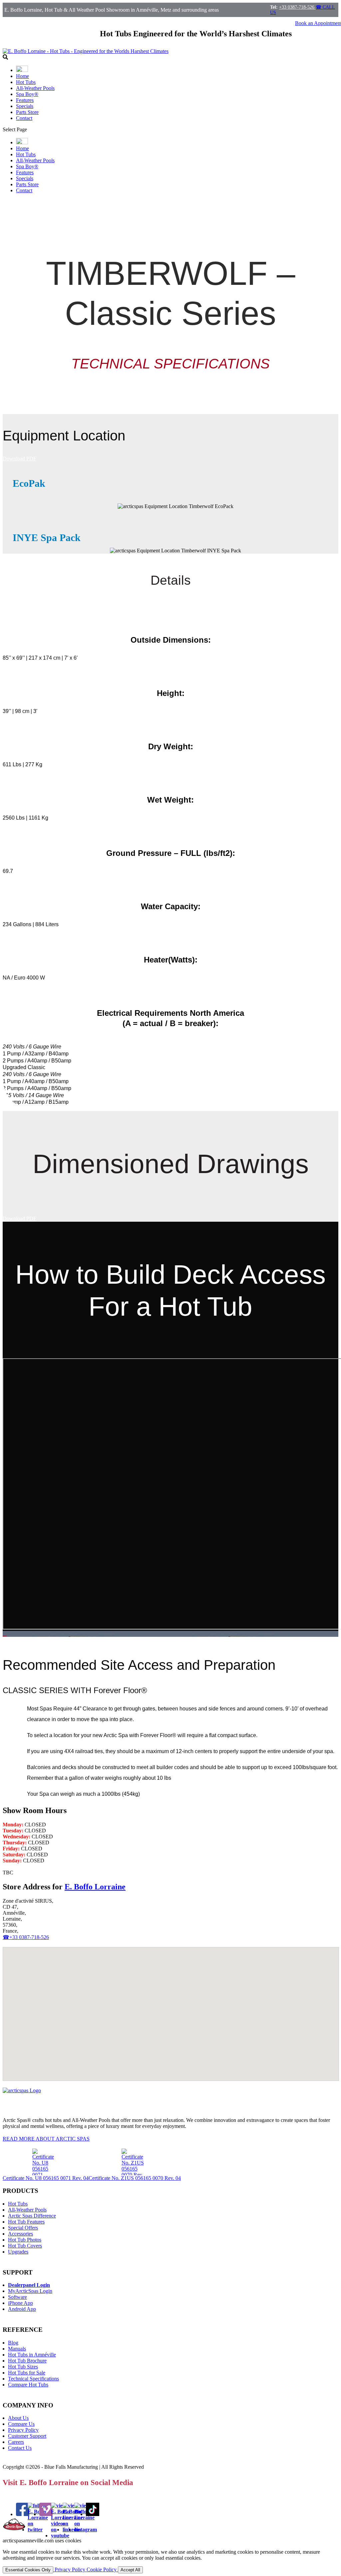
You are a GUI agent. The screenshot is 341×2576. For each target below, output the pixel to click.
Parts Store (27, 112)
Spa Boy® (27, 94)
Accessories (20, 2234)
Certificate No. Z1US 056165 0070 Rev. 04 (135, 2178)
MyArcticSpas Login (30, 2291)
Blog (13, 2343)
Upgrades (18, 2252)
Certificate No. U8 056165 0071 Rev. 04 (46, 2178)
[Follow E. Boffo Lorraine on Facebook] (23, 2514)
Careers (16, 2442)
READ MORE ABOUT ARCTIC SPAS (46, 2139)
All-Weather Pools (35, 88)
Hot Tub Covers (25, 2246)
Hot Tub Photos (25, 2240)
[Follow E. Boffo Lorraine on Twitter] (38, 2530)
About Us (18, 2418)
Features (25, 100)
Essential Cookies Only (28, 2570)
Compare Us (21, 2424)
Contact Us (20, 2448)
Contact (24, 118)
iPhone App (20, 2303)
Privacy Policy (23, 2430)
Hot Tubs (26, 82)
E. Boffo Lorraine (95, 1887)
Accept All (130, 2570)
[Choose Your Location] (22, 70)
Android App (22, 2309)
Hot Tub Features (26, 2222)
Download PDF (19, 459)
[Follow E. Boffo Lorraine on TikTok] (93, 2514)
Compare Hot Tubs (28, 2385)
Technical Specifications (33, 2379)
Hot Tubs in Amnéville (32, 2355)
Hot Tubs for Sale (27, 2373)
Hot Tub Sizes (23, 2367)
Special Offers (23, 2228)
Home (22, 76)
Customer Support (27, 2436)
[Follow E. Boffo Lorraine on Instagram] (86, 2530)
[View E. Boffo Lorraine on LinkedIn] (73, 2530)
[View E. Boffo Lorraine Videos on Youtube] (61, 2536)
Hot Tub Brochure (27, 2361)
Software (17, 2297)
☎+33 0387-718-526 (26, 1937)
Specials (25, 106)
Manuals (17, 2349)
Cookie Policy (102, 2570)
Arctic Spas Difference (32, 2216)
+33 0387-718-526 (297, 7)
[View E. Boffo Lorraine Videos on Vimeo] (46, 2514)
